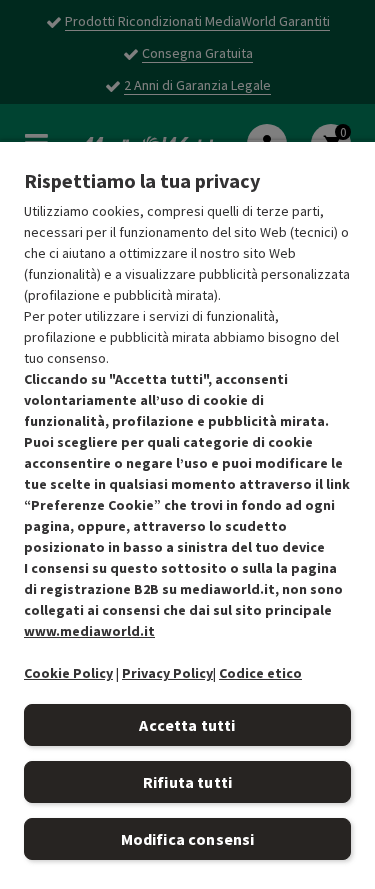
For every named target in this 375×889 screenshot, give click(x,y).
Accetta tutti (187, 725)
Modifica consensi (188, 839)
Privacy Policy (167, 673)
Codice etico (260, 673)
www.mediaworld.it (89, 631)
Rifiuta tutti (187, 782)
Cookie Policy (68, 673)
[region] (187, 514)
